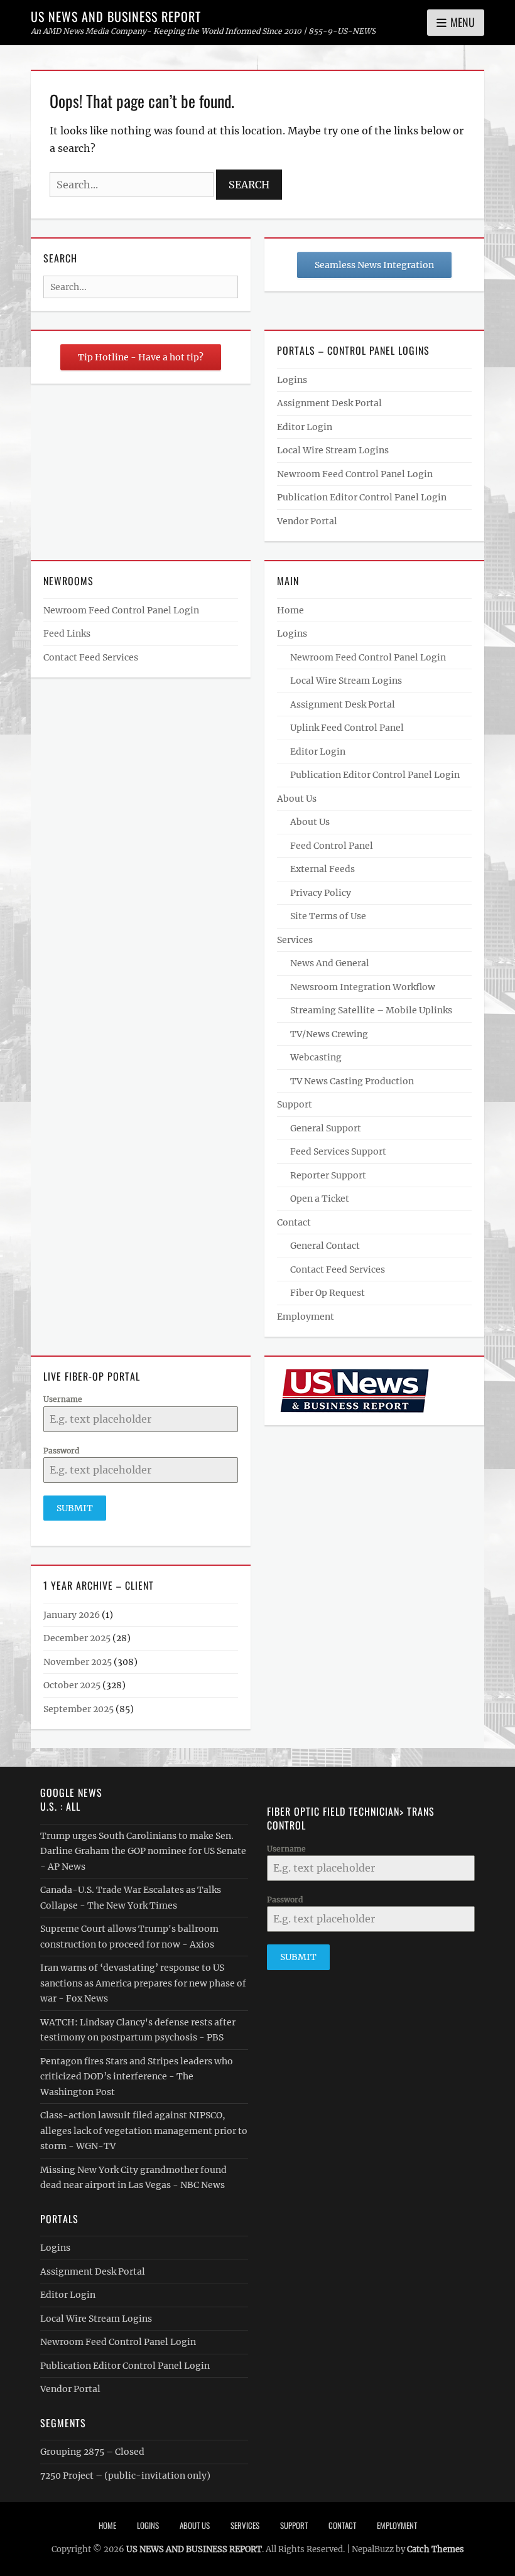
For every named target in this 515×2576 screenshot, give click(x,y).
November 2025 (78, 1662)
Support (295, 1104)
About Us (297, 799)
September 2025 (79, 1709)
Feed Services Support (338, 1151)
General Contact (325, 1246)
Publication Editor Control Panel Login (362, 497)
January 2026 (72, 1615)
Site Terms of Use (328, 916)
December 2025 (77, 1638)
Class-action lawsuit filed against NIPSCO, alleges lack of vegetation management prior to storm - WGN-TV (144, 2131)
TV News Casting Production (352, 1081)
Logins (292, 380)
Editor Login (305, 427)
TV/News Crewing (329, 1034)
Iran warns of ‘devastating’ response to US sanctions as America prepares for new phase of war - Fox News (143, 1983)
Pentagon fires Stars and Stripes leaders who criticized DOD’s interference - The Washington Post (137, 2077)
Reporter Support (328, 1175)
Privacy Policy (321, 893)
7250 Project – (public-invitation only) (125, 2476)
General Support (326, 1128)
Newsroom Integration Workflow (363, 987)
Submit (75, 1508)
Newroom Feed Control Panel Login (355, 474)
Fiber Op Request (328, 1293)
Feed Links (67, 633)
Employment (306, 1317)
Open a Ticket (320, 1199)
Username (63, 1399)
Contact (294, 1222)
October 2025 (72, 1685)
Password (61, 1451)
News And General (330, 963)
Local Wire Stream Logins (333, 450)
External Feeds (323, 869)
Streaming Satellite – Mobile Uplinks (371, 1010)
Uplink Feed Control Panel (347, 728)
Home (290, 610)
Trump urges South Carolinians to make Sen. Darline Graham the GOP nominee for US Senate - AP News (143, 1851)
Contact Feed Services (91, 657)
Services (295, 940)
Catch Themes (436, 2549)
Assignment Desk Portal (329, 403)
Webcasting (316, 1057)
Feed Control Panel (332, 846)
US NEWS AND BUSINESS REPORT (116, 16)
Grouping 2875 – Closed (92, 2452)
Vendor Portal (307, 521)
